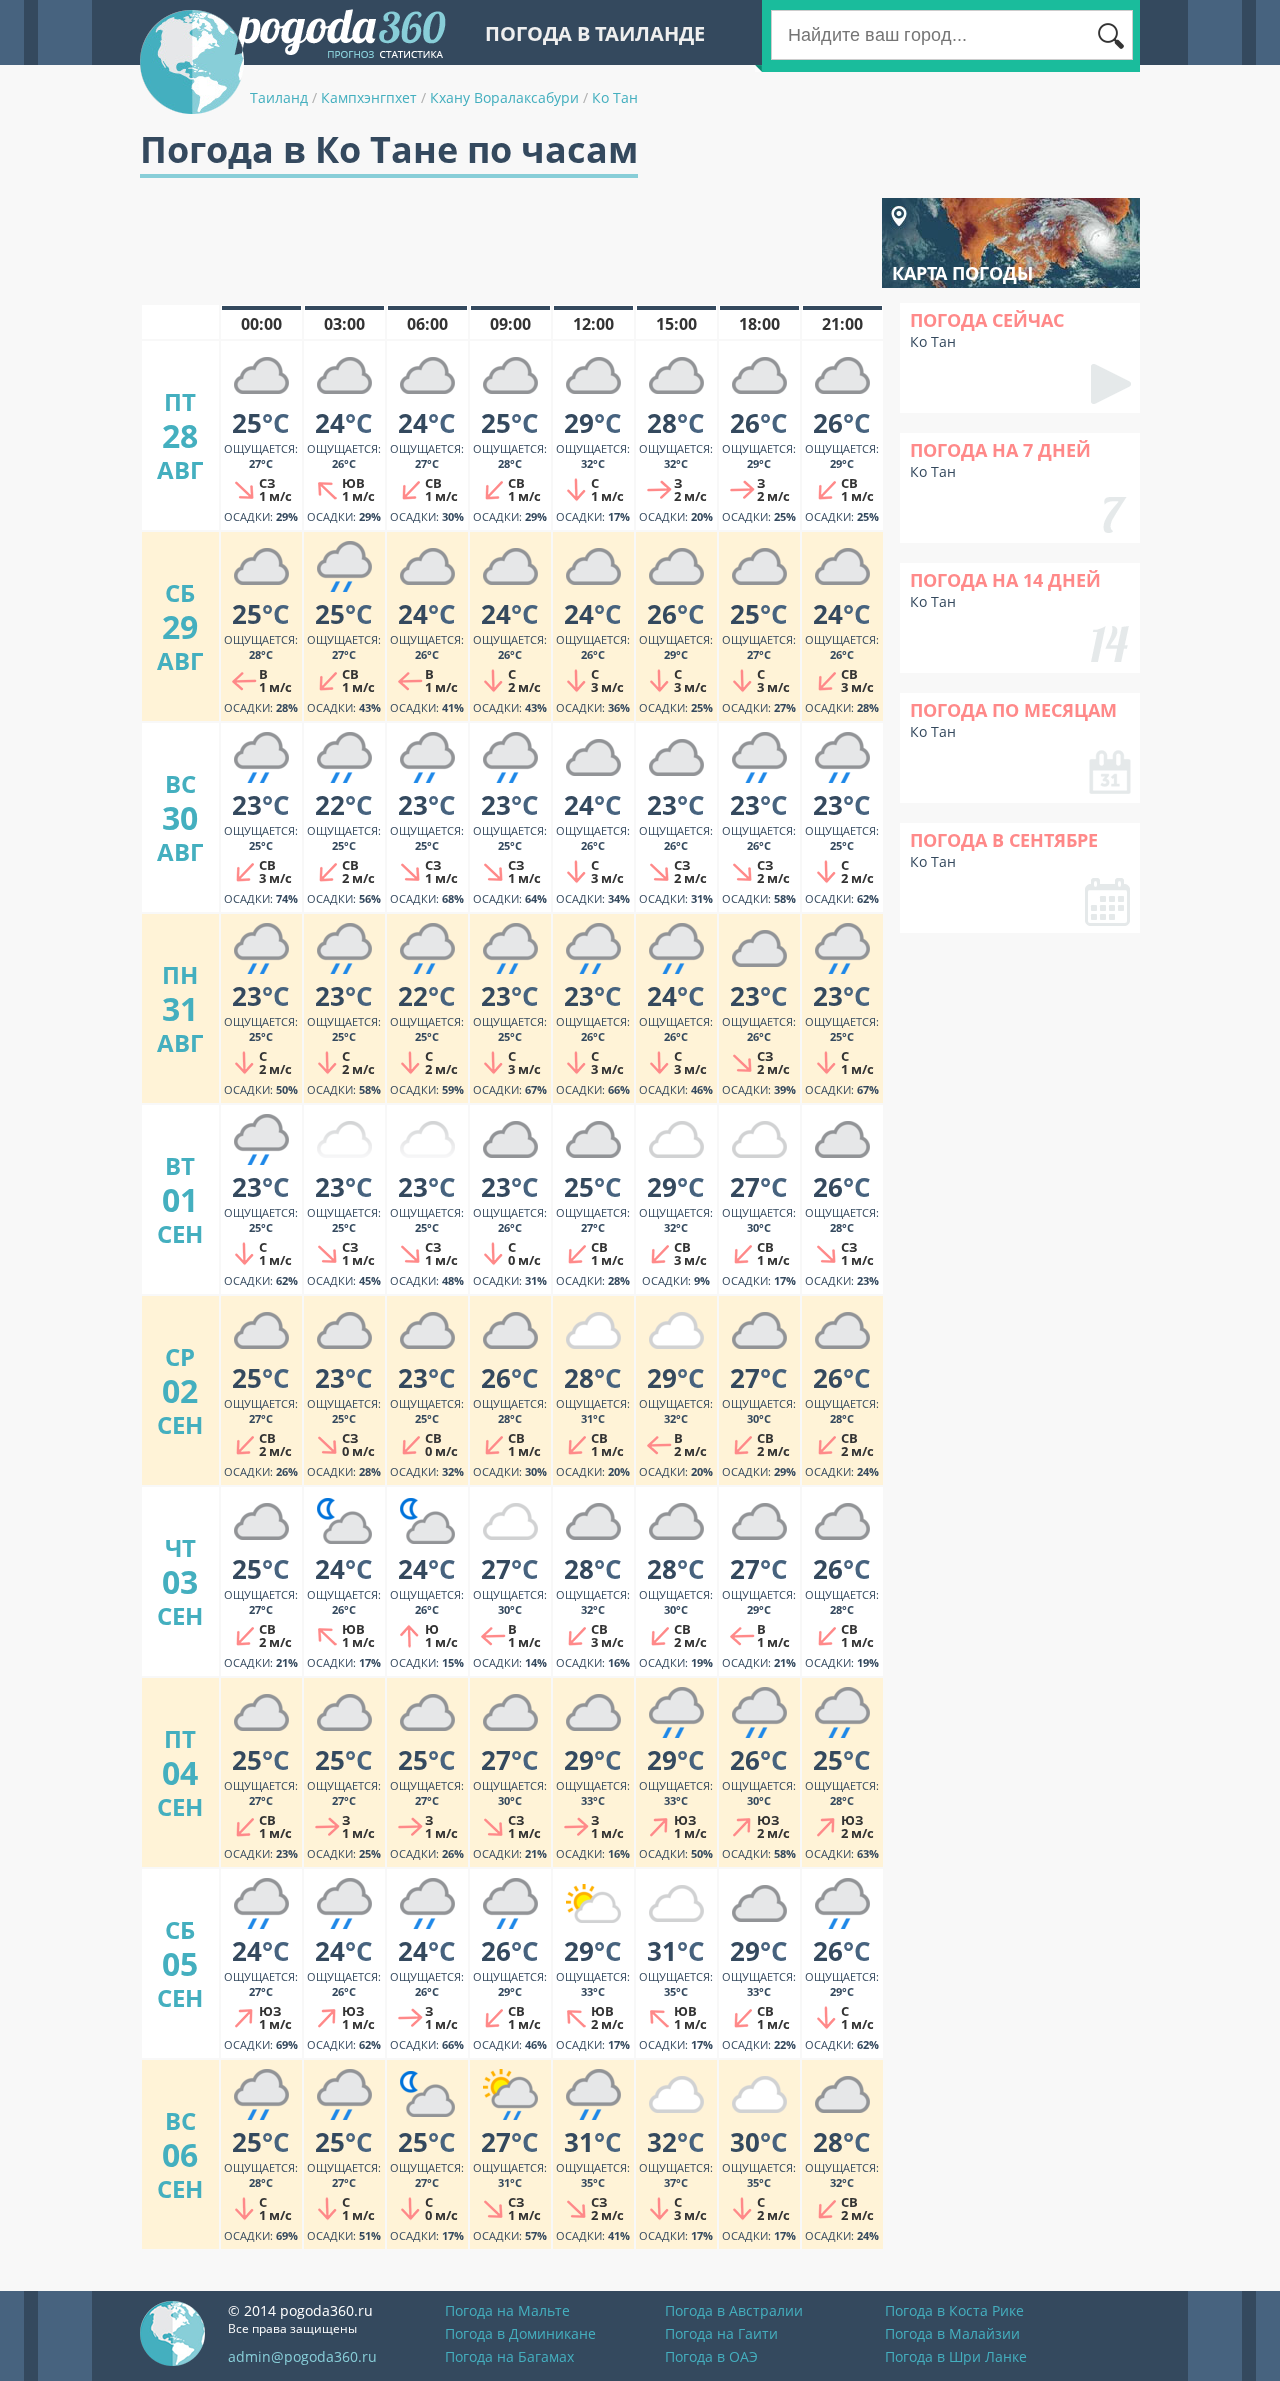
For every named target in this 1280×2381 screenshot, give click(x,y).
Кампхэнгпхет (369, 97)
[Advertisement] (504, 243)
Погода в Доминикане (520, 2333)
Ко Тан (615, 97)
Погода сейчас (987, 320)
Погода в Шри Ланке (956, 2356)
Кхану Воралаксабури (504, 97)
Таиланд (279, 97)
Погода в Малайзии (952, 2333)
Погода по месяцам (1013, 710)
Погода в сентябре (1004, 840)
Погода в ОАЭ (711, 2356)
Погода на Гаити (721, 2333)
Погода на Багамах (509, 2356)
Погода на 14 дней (1005, 580)
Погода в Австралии (734, 2310)
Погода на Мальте (507, 2310)
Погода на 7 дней (1000, 450)
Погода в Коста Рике (954, 2310)
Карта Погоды (962, 273)
